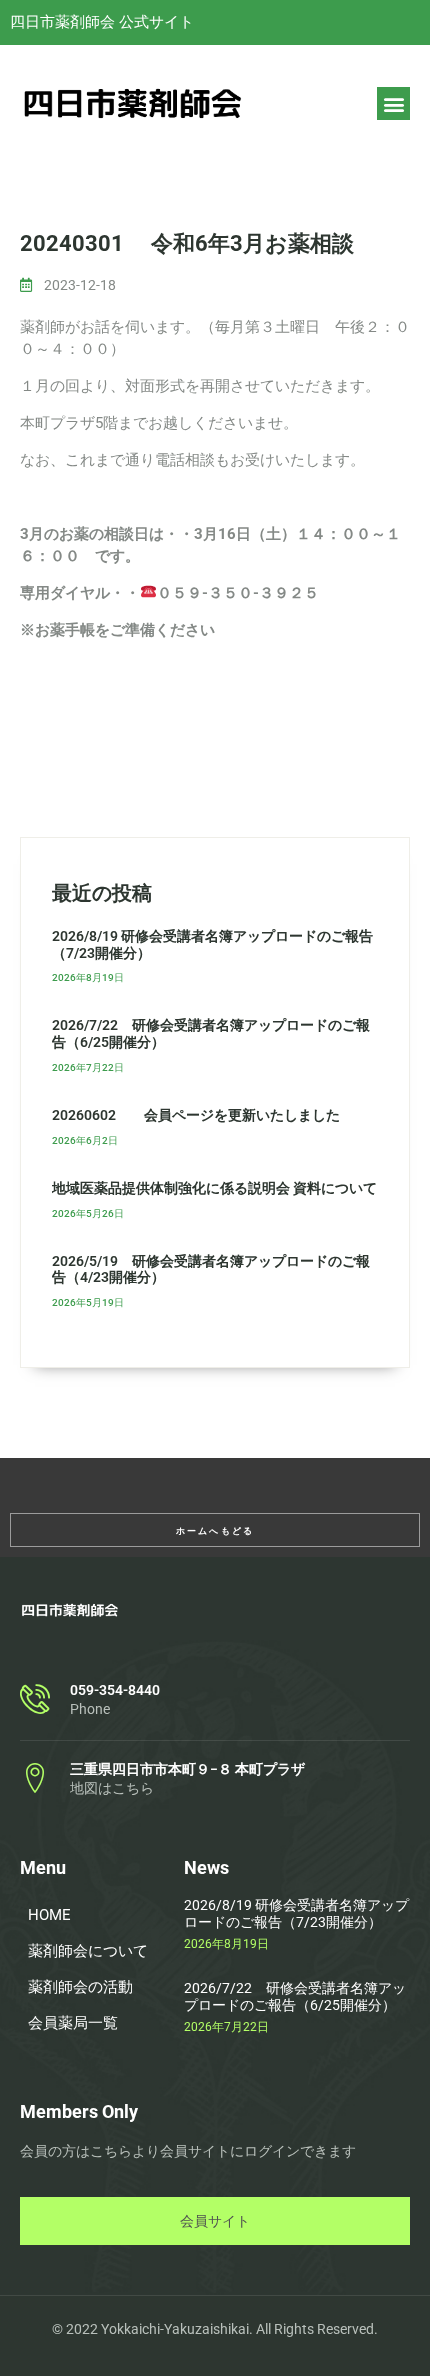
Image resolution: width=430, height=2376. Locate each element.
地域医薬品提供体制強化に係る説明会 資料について (214, 1188)
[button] (393, 103)
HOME (49, 1915)
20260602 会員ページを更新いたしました (196, 1115)
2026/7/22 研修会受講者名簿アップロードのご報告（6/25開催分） (295, 1996)
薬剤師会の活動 (80, 1987)
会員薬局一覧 (73, 2023)
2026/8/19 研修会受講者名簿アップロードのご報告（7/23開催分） (296, 1913)
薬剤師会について (88, 1951)
